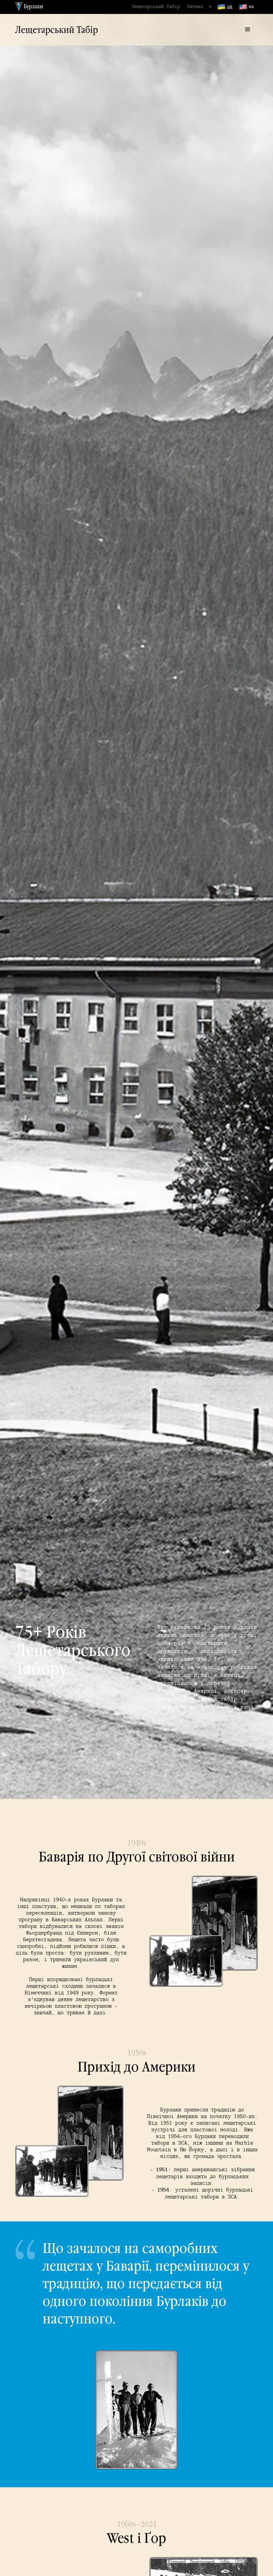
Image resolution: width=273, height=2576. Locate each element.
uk (230, 6)
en (251, 6)
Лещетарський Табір (156, 6)
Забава (195, 6)
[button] (248, 30)
